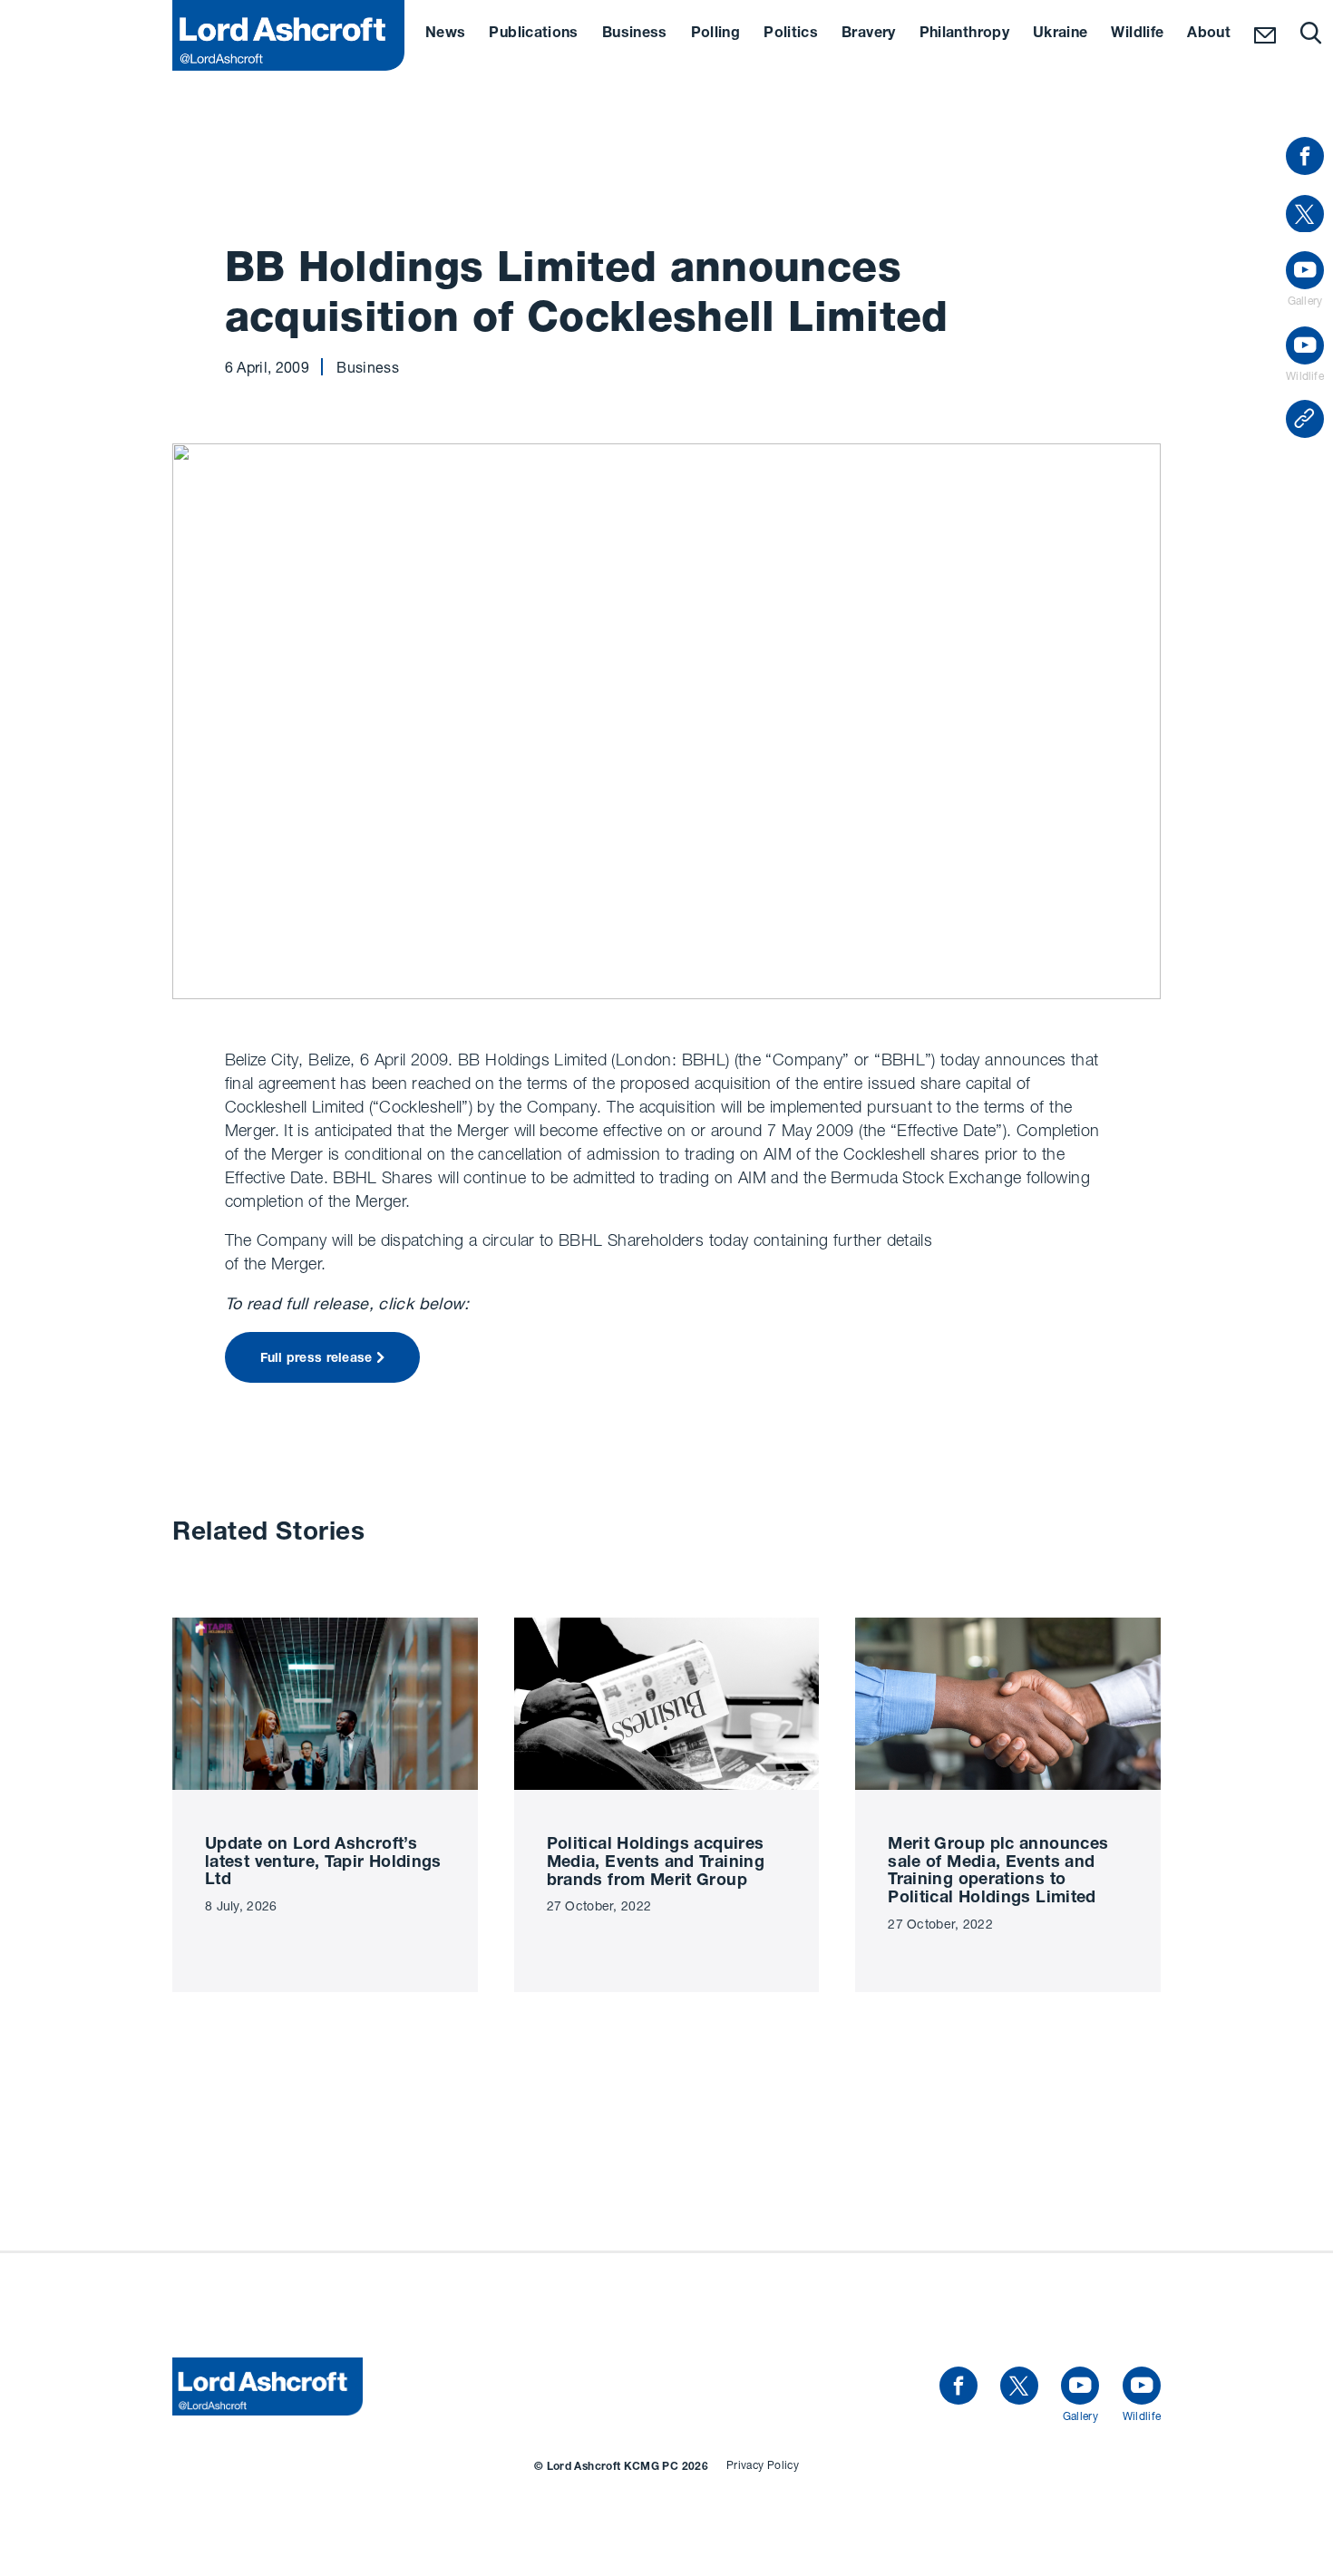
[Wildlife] (1142, 2386)
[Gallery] (1080, 2386)
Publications (533, 34)
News (445, 34)
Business (635, 34)
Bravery (869, 34)
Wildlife (1137, 34)
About (1209, 34)
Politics (791, 34)
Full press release (316, 1359)
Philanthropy (964, 34)
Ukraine (1061, 34)
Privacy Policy (763, 2465)
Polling (716, 34)
